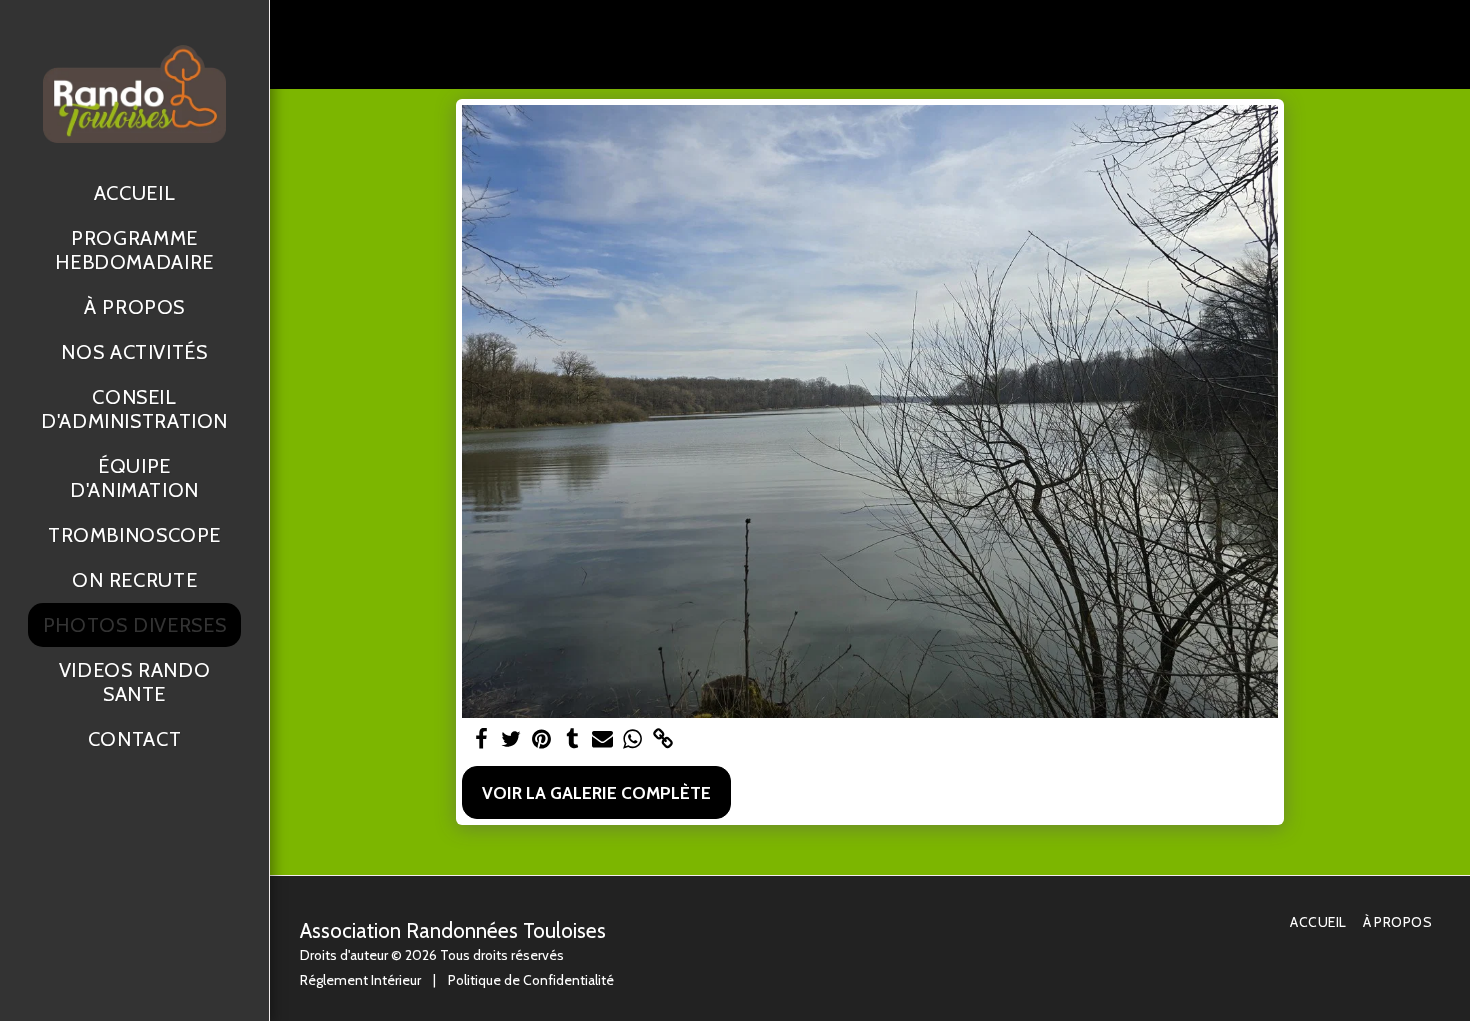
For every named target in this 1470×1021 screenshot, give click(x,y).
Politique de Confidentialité (531, 980)
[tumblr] (572, 739)
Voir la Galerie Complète (596, 792)
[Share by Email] (603, 739)
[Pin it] (542, 739)
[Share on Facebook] (481, 739)
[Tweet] (512, 739)
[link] (663, 739)
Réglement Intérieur (360, 980)
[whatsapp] (633, 739)
